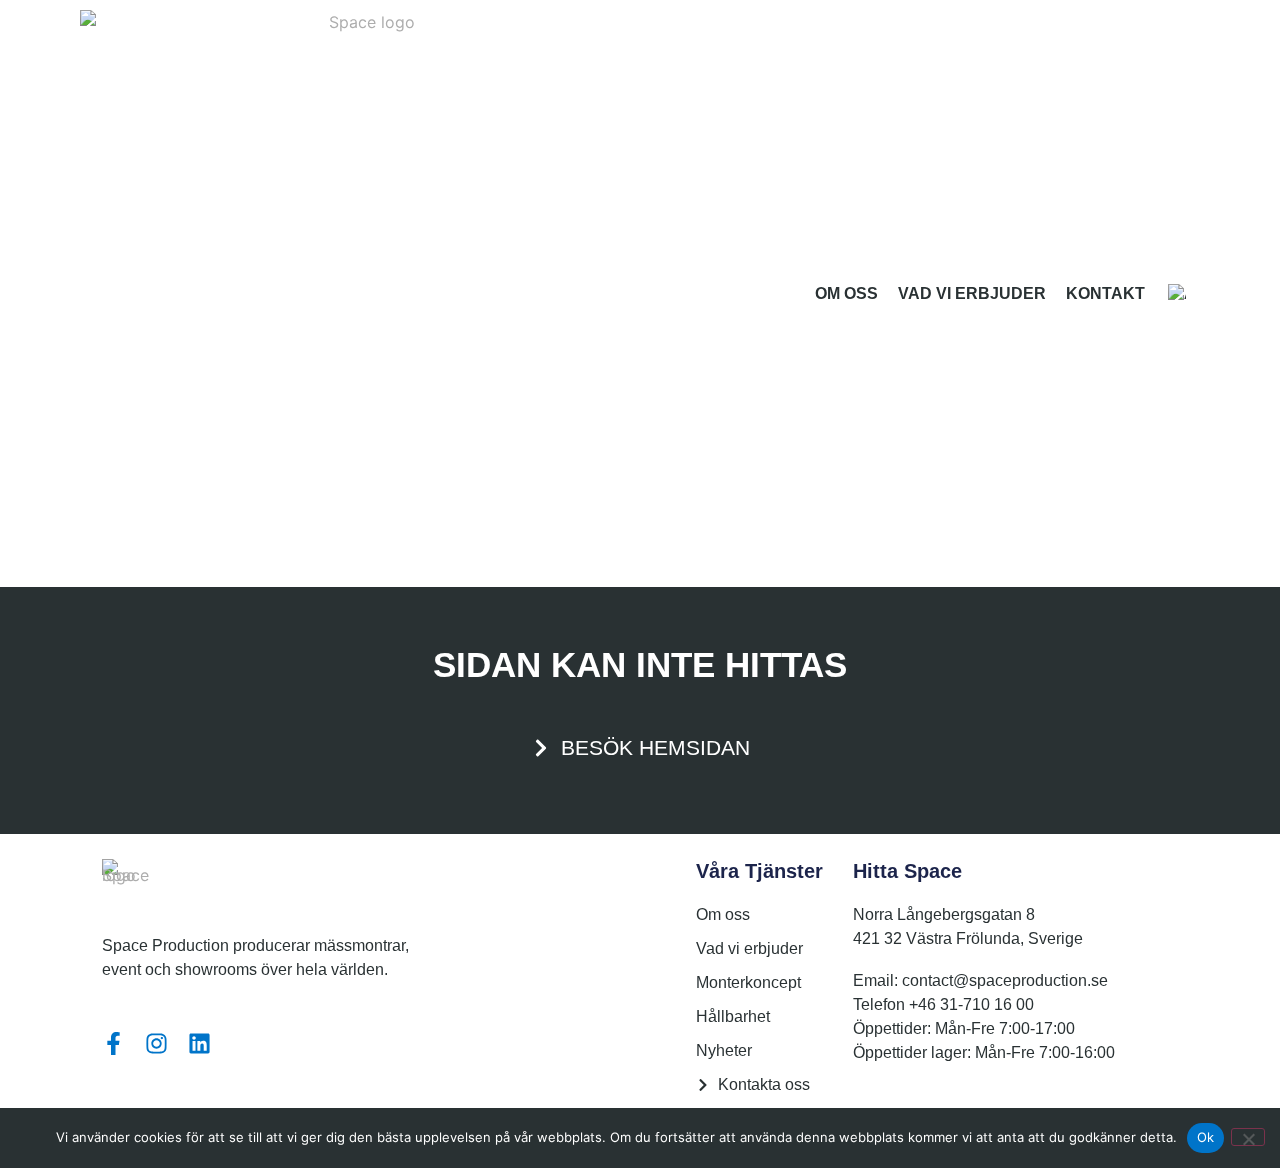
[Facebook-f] (113, 1043)
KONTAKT (1105, 293)
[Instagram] (156, 1043)
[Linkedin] (199, 1043)
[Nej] (1248, 1137)
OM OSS (846, 293)
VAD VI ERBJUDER (972, 293)
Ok (1206, 1137)
